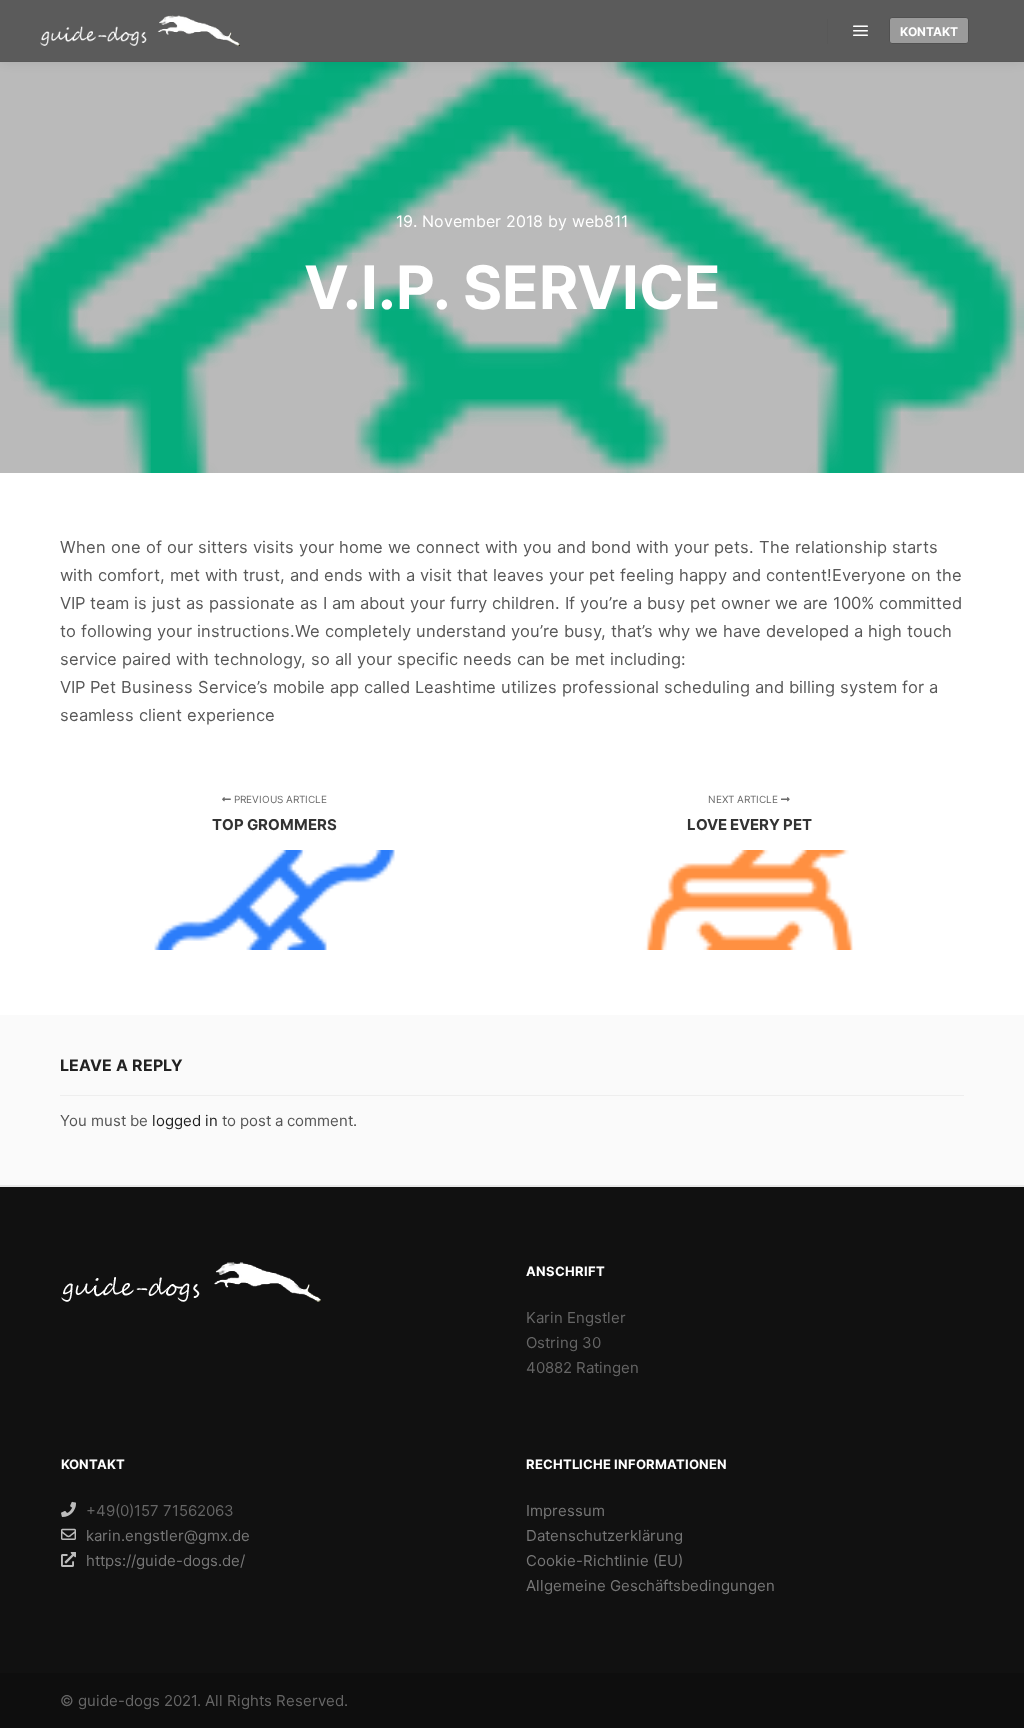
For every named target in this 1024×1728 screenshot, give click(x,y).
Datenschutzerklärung (604, 1535)
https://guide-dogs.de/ (165, 1560)
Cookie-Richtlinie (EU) (604, 1560)
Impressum (565, 1510)
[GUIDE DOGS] (140, 30)
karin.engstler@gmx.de (168, 1535)
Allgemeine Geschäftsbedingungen (650, 1585)
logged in (185, 1120)
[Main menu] (861, 31)
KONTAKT (929, 31)
